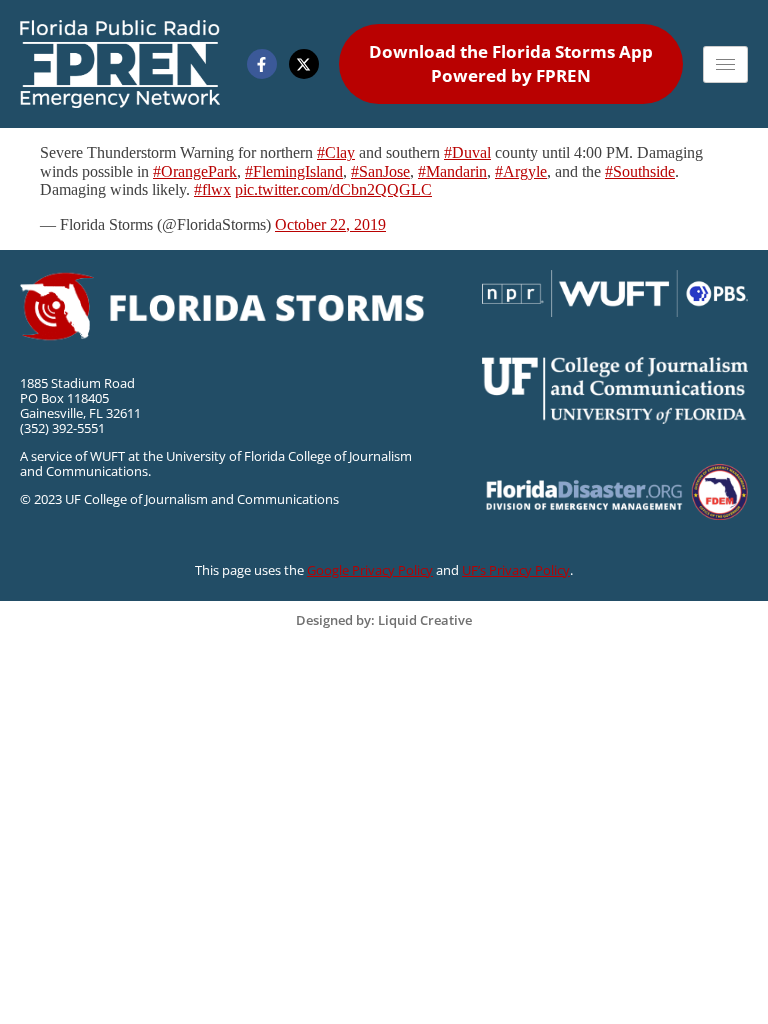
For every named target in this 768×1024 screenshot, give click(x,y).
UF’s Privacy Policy (516, 570)
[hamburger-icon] (725, 64)
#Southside (640, 171)
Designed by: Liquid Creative (384, 620)
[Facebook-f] (262, 64)
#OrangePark (195, 171)
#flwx (212, 189)
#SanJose (380, 171)
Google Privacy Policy (370, 570)
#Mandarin (452, 171)
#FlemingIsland (294, 171)
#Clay (336, 152)
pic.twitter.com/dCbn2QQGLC (333, 189)
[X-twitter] (304, 64)
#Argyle (521, 171)
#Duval (467, 152)
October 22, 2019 (330, 224)
